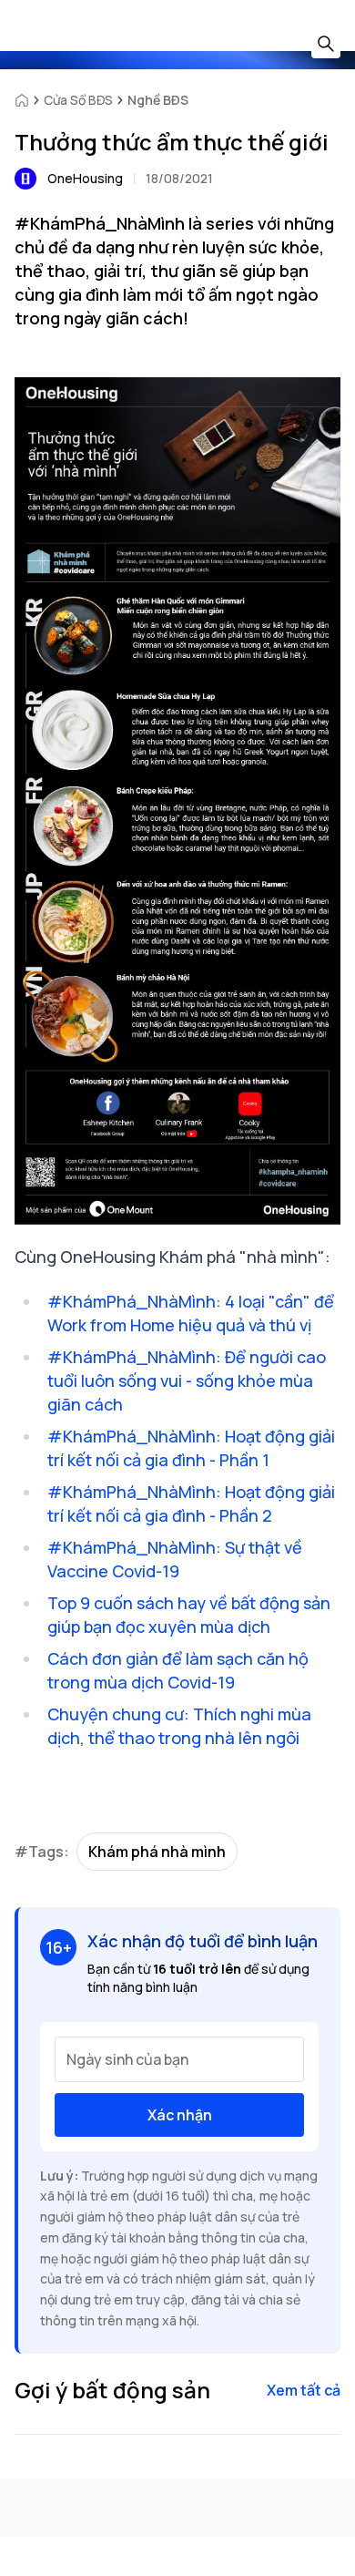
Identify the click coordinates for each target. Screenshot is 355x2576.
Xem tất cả (304, 2390)
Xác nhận (180, 2115)
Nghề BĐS (158, 100)
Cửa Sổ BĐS (78, 100)
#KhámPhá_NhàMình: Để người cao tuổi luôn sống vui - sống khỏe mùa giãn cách (187, 1380)
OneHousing (85, 178)
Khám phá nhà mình (157, 1852)
